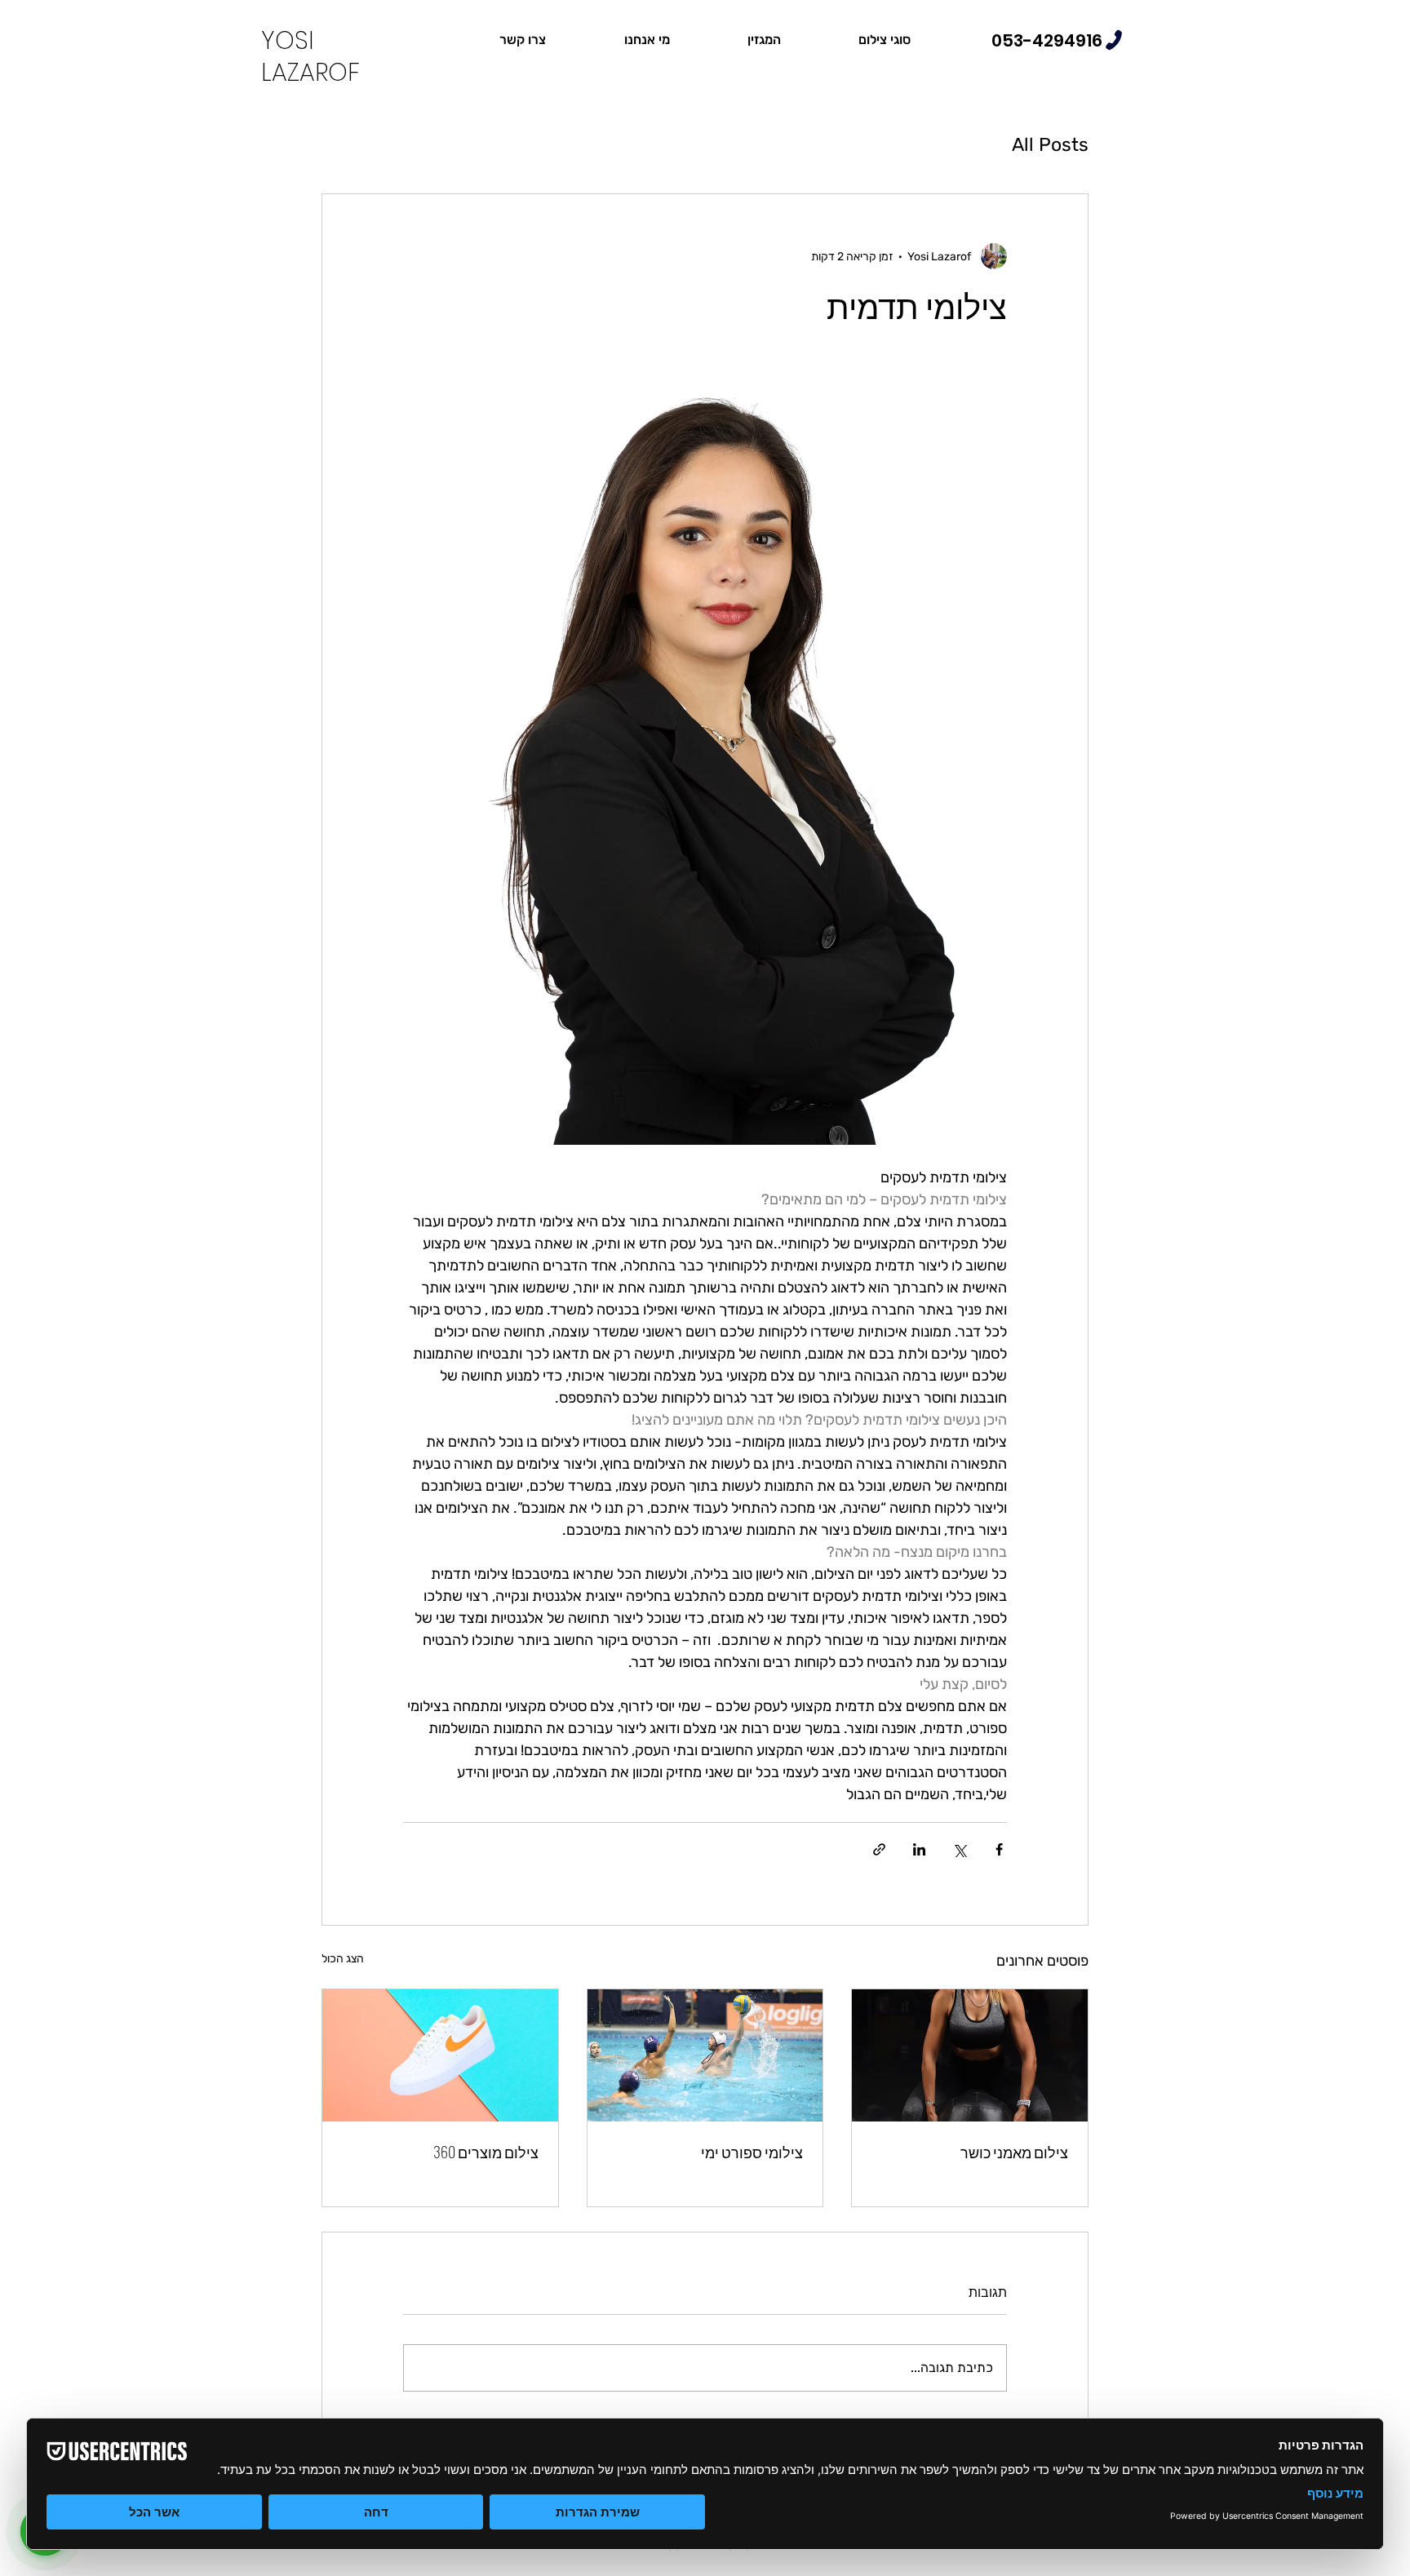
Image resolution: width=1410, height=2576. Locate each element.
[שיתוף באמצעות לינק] (879, 1849)
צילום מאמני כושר (1014, 2152)
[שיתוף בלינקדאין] (919, 1849)
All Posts (1050, 144)
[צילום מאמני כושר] (970, 2055)
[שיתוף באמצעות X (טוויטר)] (959, 1849)
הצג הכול (343, 1959)
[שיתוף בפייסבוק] (999, 1849)
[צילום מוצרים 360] (440, 2055)
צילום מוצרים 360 (486, 2152)
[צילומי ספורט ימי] (705, 2055)
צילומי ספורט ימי (752, 2152)
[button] (884, 40)
